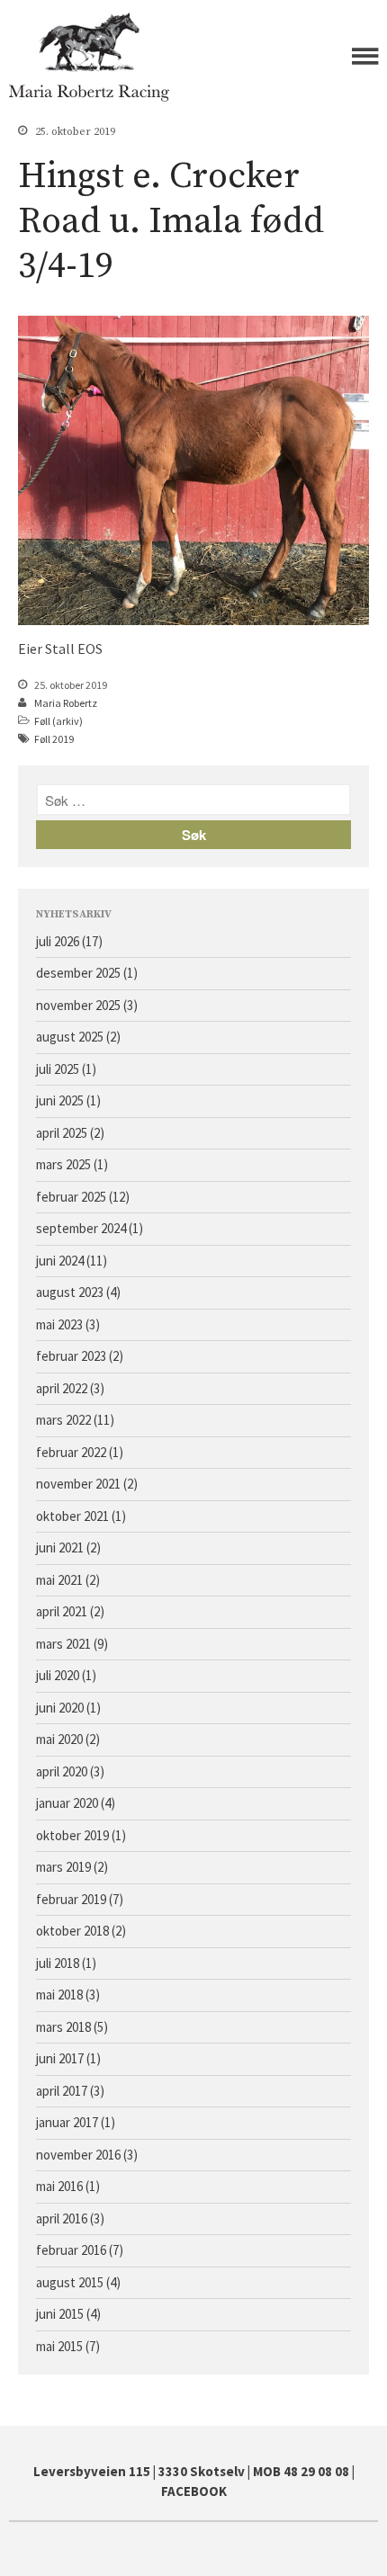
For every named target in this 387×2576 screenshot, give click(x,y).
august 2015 (70, 2282)
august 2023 (70, 1292)
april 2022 (62, 1388)
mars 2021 (63, 1644)
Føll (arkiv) (58, 721)
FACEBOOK (194, 2491)
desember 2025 (78, 973)
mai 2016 (59, 2186)
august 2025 (70, 1037)
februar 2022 (71, 1452)
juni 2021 (60, 1547)
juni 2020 (60, 1708)
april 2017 (62, 2091)
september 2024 (81, 1228)
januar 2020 (67, 1803)
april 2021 (62, 1611)
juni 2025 (60, 1100)
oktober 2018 (72, 1931)
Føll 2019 (54, 739)
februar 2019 (71, 1899)
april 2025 (62, 1133)
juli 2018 (58, 1963)
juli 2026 (58, 941)
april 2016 (62, 2218)
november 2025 (78, 1005)
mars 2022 (63, 1420)
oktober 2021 (72, 1516)
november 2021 (78, 1484)
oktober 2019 (72, 1835)
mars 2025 (63, 1164)
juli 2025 (58, 1069)
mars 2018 (63, 2027)
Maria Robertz (66, 703)
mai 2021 (59, 1580)
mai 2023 (59, 1324)
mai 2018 (59, 1995)
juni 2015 (60, 2314)
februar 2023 (71, 1356)
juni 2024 (60, 1261)
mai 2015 (59, 2346)
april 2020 (62, 1771)
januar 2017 (67, 2122)
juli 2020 (58, 1675)
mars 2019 (63, 1867)
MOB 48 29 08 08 (301, 2471)
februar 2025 (71, 1197)
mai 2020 (59, 1739)
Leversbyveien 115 (92, 2471)
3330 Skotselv (202, 2471)
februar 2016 (71, 2250)
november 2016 (78, 2155)
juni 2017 (60, 2058)
